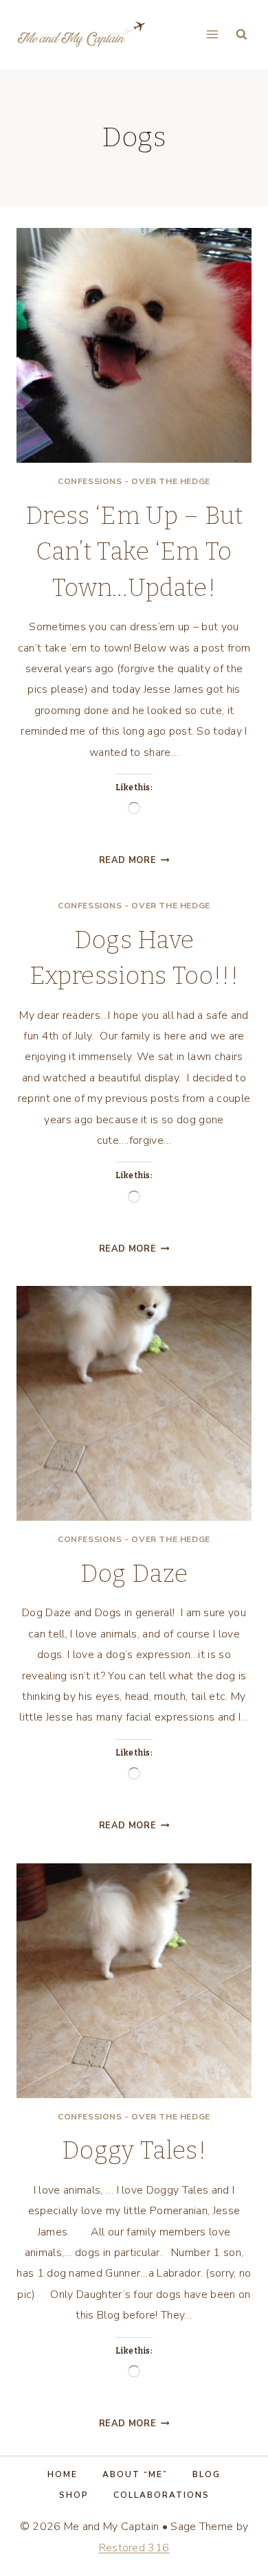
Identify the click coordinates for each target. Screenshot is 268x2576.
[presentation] (134, 345)
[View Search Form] (242, 35)
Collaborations (161, 2495)
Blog (206, 2474)
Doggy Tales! (134, 2150)
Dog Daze (134, 1574)
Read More (134, 860)
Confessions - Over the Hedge (134, 481)
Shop (74, 2495)
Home (63, 2474)
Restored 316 (134, 2548)
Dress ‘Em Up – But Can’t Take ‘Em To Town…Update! (134, 552)
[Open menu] (212, 34)
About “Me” (135, 2474)
